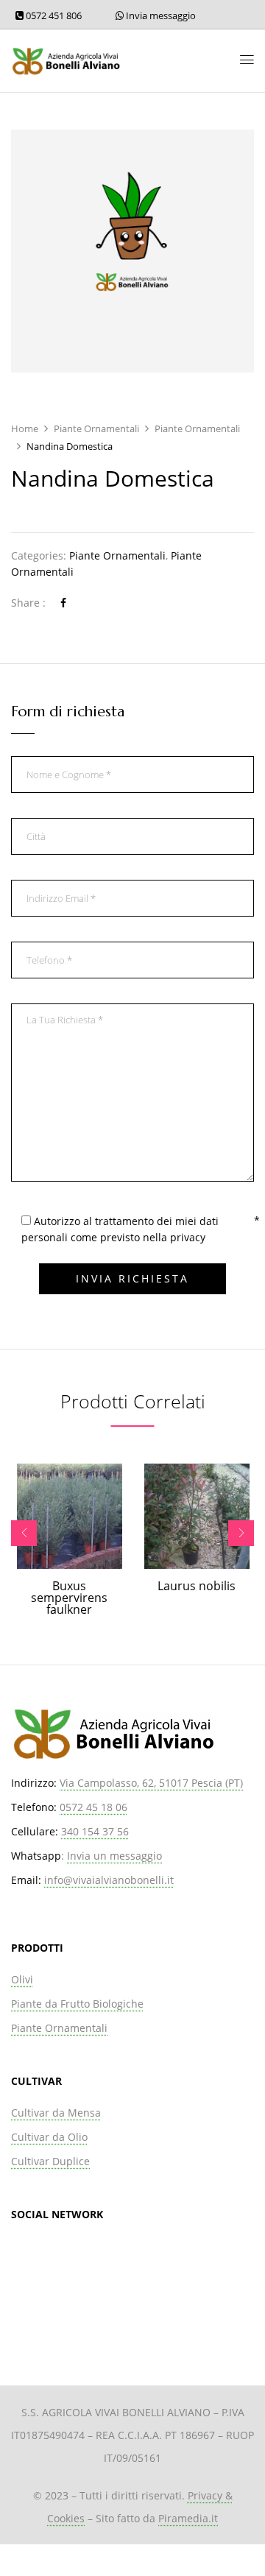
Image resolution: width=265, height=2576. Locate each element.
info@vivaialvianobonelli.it (109, 1880)
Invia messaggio (160, 15)
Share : (28, 603)
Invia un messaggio (114, 1856)
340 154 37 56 (95, 1831)
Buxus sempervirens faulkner (69, 1598)
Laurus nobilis (197, 1586)
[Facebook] (63, 603)
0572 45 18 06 (93, 1807)
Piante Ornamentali (96, 428)
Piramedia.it (188, 2518)
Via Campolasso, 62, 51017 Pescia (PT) (151, 1783)
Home (25, 428)
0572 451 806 (53, 15)
